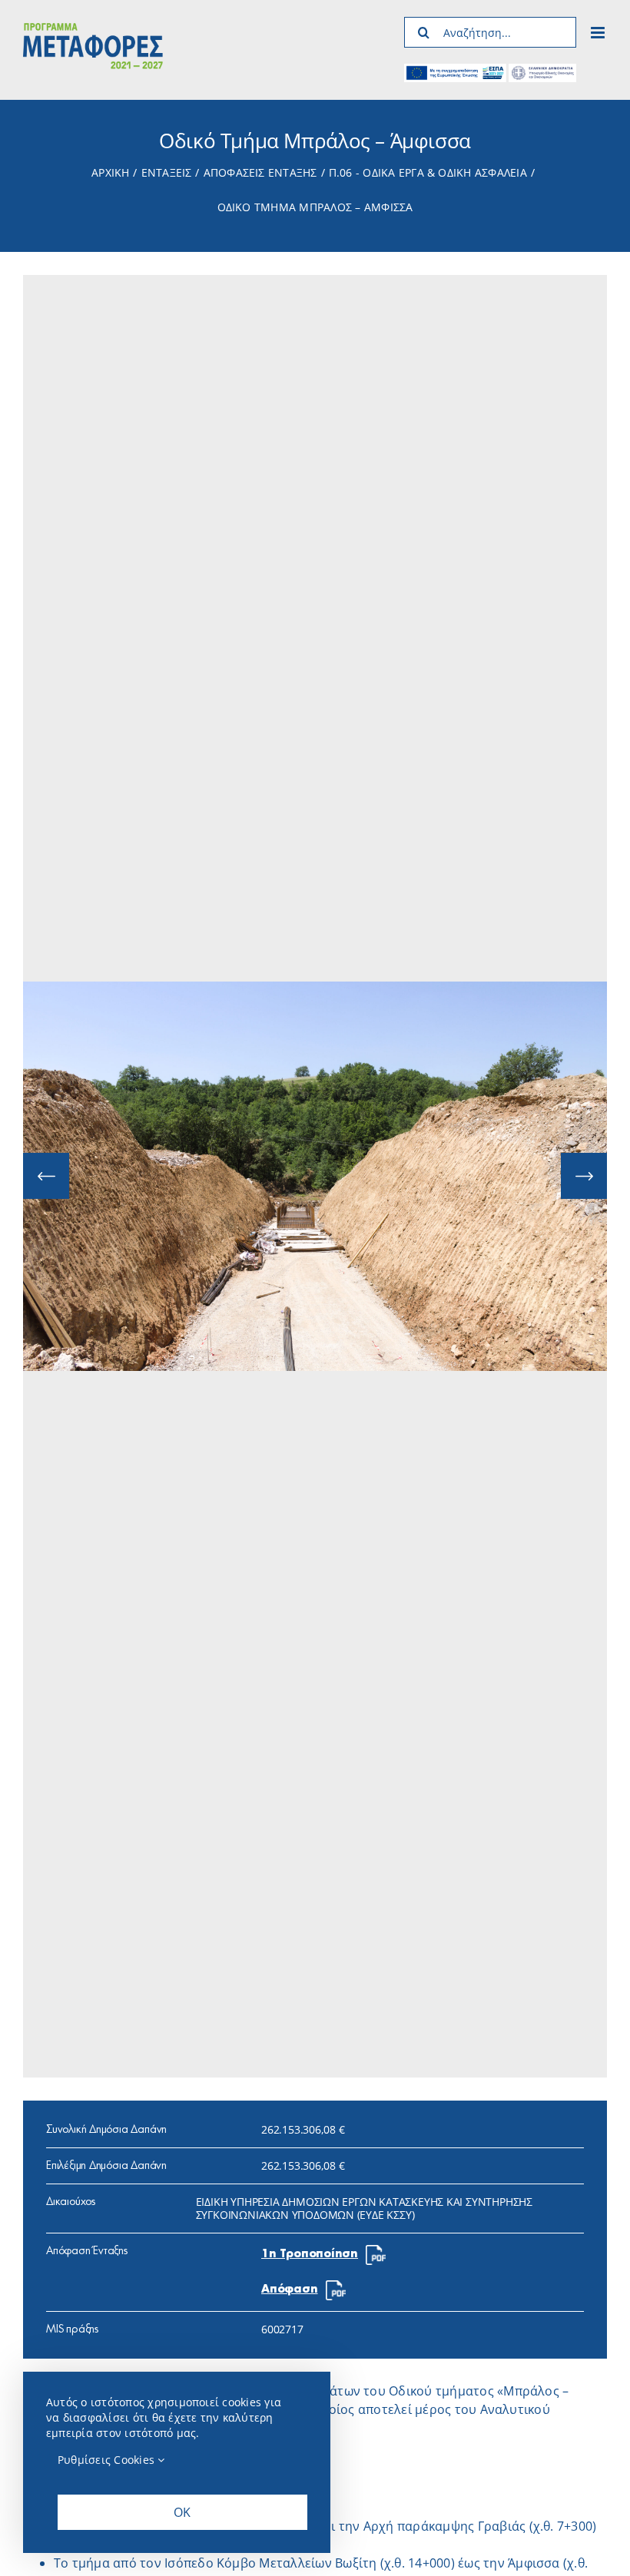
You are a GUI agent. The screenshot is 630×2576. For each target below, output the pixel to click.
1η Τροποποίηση (310, 2254)
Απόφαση (290, 2290)
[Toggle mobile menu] (599, 33)
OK (182, 2512)
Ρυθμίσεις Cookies (108, 2460)
